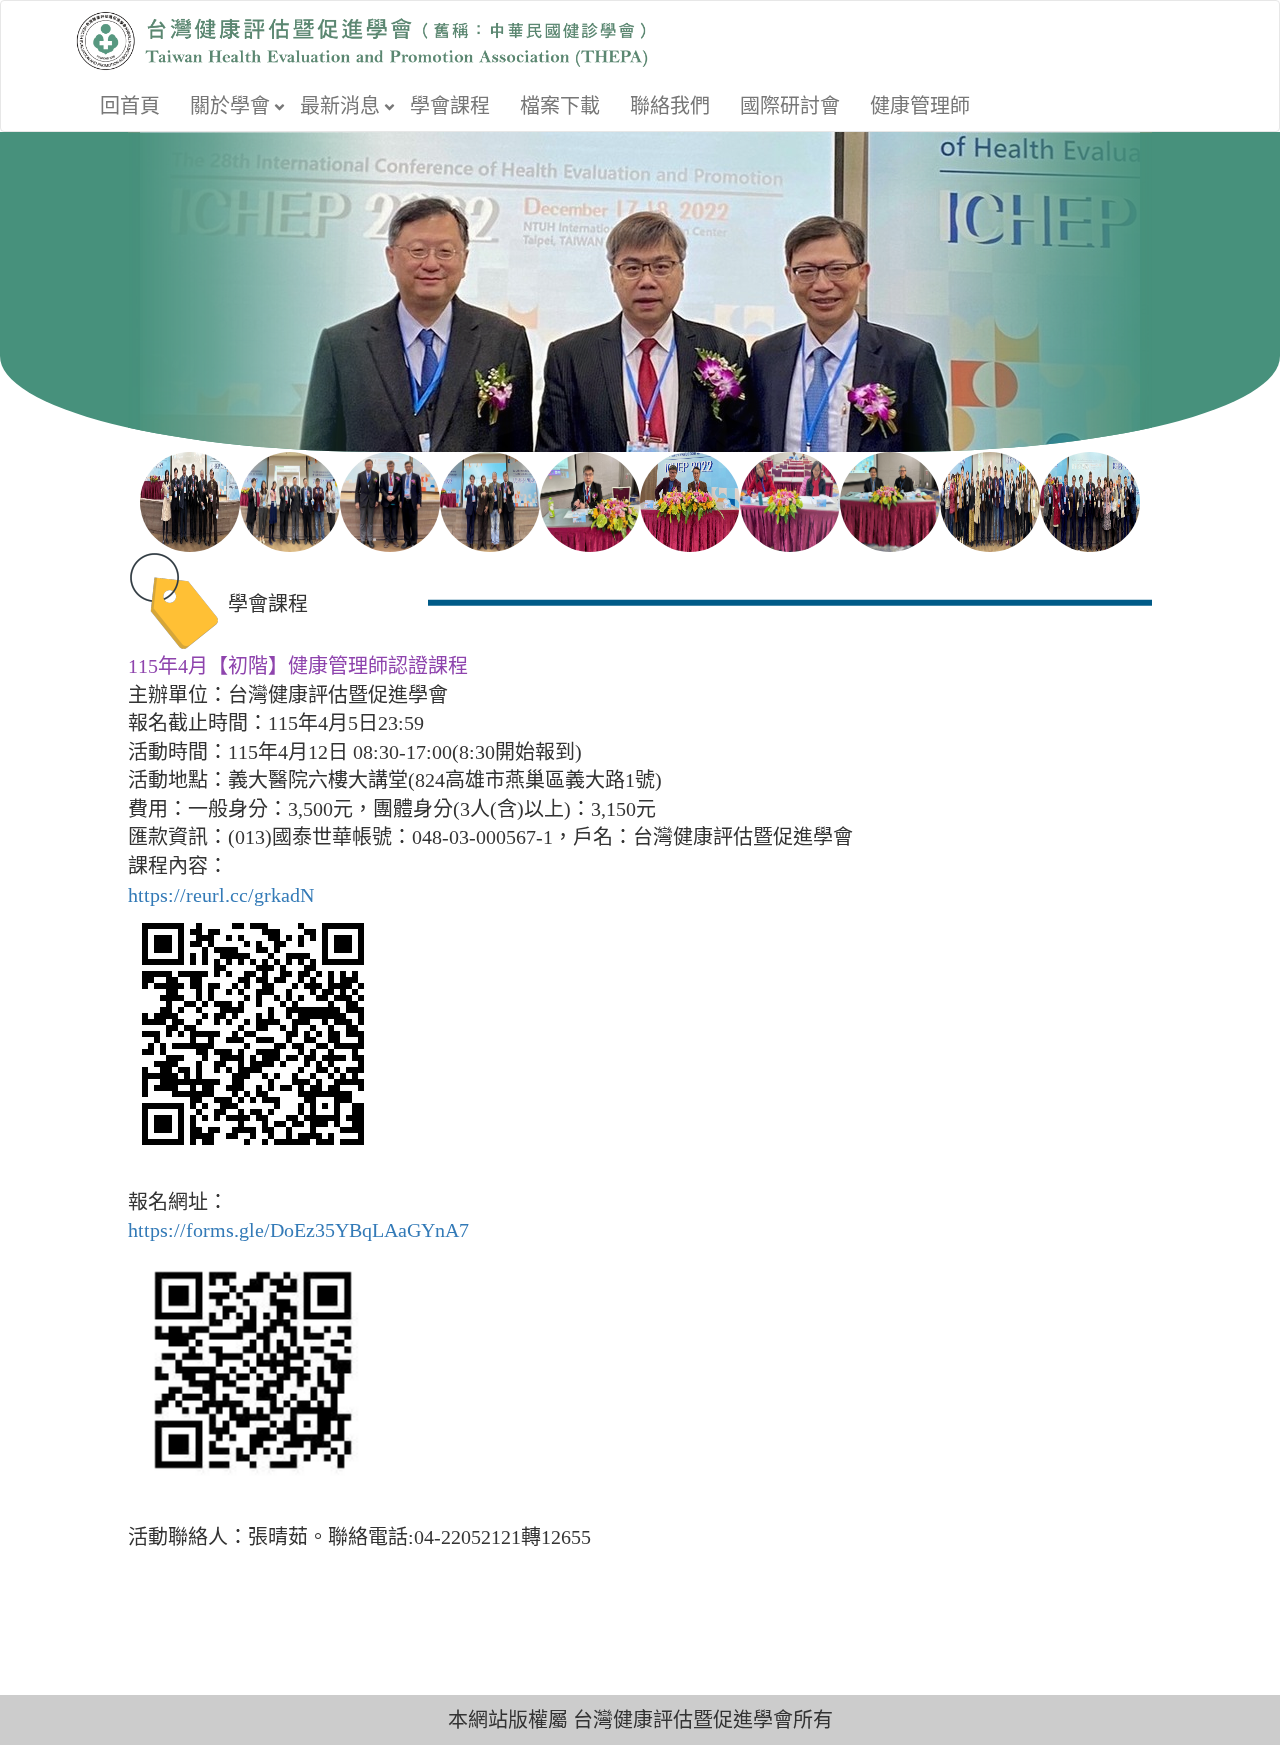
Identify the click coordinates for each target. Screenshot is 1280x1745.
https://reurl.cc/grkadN (221, 895)
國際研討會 (790, 106)
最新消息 (340, 106)
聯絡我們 (670, 106)
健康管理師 (920, 106)
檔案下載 (560, 106)
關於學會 (230, 106)
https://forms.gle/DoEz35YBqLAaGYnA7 (298, 1230)
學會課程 (450, 106)
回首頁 (130, 106)
